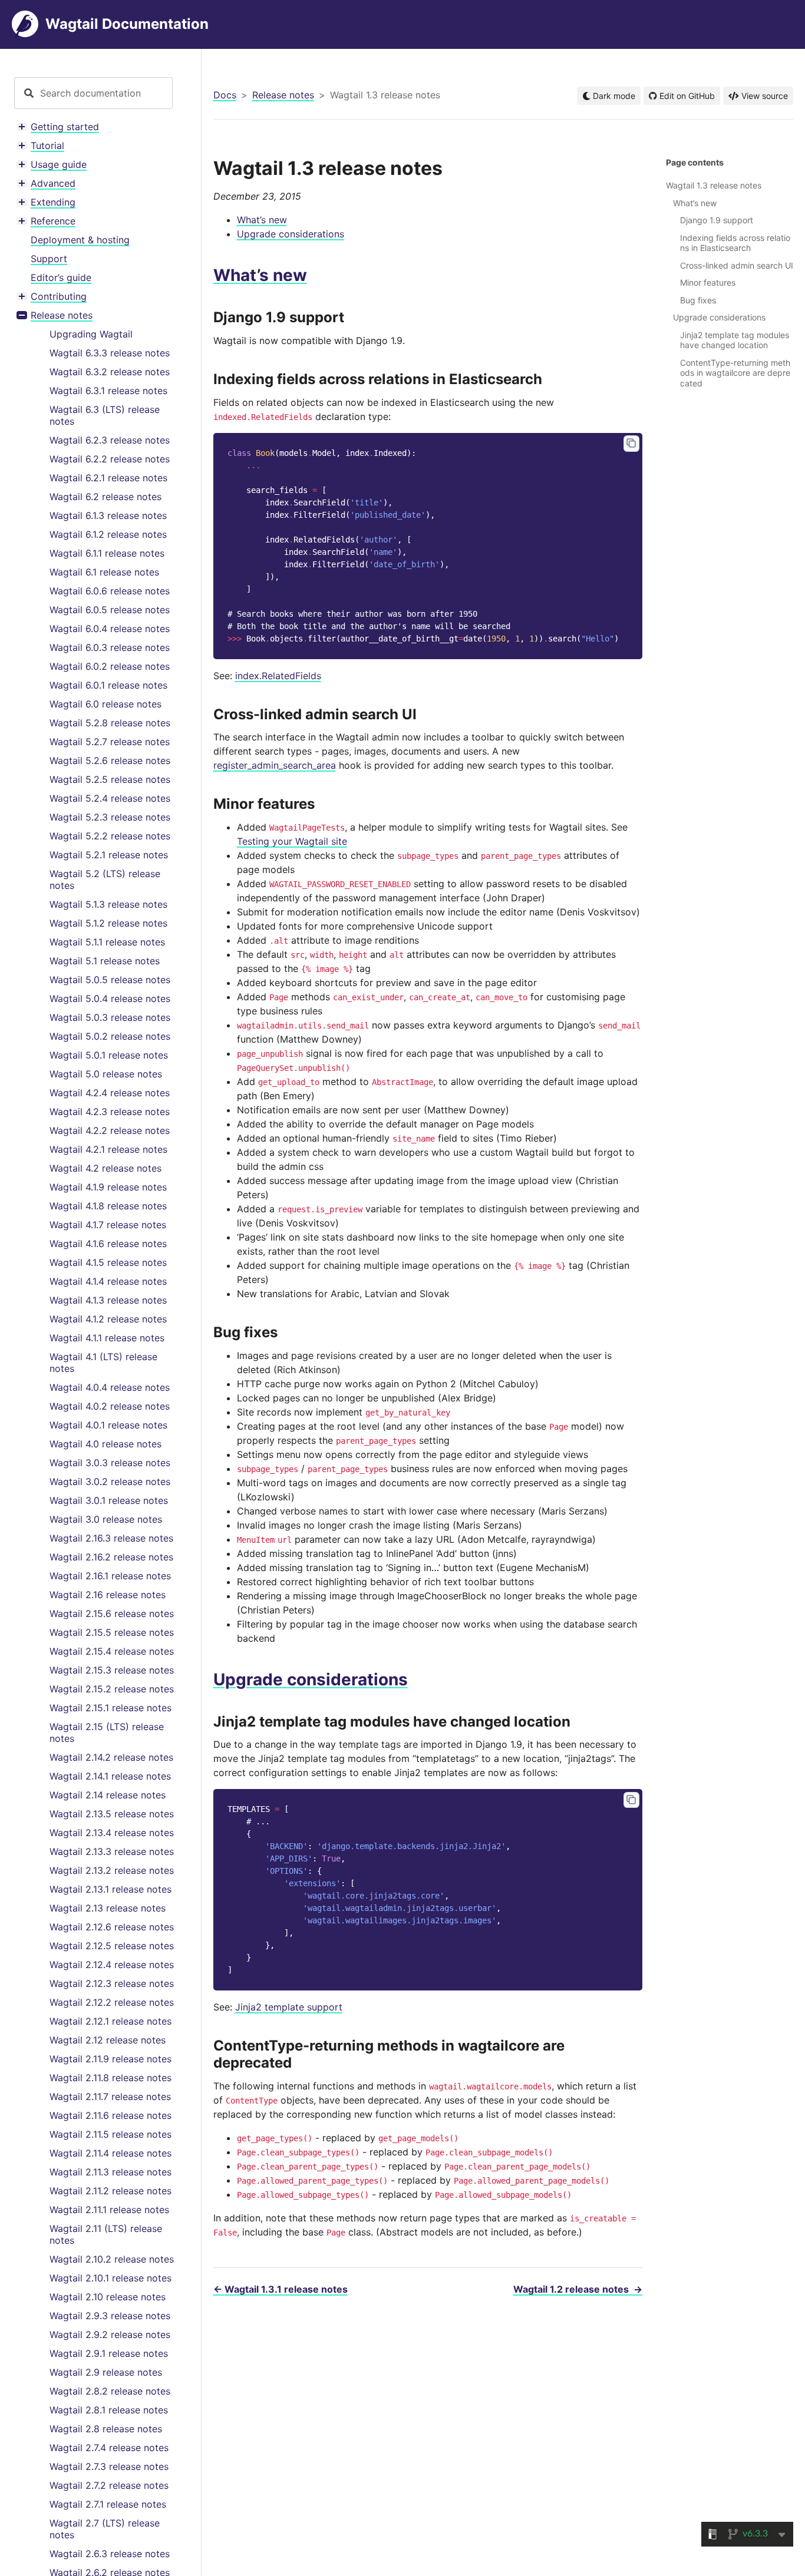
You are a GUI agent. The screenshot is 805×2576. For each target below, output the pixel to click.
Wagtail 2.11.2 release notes (110, 2191)
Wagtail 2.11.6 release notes (110, 2115)
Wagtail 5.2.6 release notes (110, 760)
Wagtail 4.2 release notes (105, 1168)
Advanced (53, 183)
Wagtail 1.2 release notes (578, 2289)
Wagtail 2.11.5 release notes (110, 2134)
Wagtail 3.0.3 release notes (110, 1463)
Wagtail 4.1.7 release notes (108, 1225)
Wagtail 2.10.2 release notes (112, 2259)
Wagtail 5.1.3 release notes (108, 904)
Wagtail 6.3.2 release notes (110, 372)
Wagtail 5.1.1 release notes (107, 942)
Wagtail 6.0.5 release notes (110, 610)
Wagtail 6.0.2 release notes (110, 666)
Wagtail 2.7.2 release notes (109, 2485)
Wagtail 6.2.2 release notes (110, 459)
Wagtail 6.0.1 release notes (108, 685)
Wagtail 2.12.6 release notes (112, 1927)
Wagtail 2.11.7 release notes (110, 2096)
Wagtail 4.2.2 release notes (110, 1130)
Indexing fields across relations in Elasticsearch (735, 243)
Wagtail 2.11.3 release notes (110, 2172)
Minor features (708, 282)
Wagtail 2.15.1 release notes (110, 1708)
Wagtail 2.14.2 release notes (111, 1757)
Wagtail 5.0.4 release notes (110, 998)
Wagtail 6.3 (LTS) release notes (105, 415)
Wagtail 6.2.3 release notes (110, 440)
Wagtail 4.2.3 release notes (110, 1112)
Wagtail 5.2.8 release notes (110, 723)
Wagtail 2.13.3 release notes (112, 1851)
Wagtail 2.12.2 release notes (112, 2002)
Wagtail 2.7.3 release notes (109, 2466)
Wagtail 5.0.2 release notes (110, 1036)
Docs (225, 95)
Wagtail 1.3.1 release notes (281, 2289)
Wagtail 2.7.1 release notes (108, 2504)
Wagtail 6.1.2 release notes (108, 534)
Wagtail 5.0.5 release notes (110, 980)
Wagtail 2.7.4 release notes (109, 2448)
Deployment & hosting (80, 240)
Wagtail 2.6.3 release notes (110, 2554)
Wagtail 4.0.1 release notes (108, 1425)
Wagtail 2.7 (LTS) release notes (105, 2529)
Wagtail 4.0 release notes (105, 1444)
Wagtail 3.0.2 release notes (110, 1482)
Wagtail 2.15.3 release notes (112, 1670)
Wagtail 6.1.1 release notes (107, 553)
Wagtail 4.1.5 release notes (108, 1262)
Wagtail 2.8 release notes (106, 2429)
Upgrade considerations (291, 234)
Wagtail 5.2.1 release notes (109, 855)
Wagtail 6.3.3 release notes (110, 353)
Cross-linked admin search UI (737, 265)
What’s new (262, 220)
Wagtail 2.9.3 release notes (110, 2316)
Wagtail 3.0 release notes (106, 1519)
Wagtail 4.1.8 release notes (108, 1206)
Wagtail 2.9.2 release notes (110, 2334)
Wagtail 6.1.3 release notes (108, 515)
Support (49, 259)
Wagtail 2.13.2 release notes (112, 1870)
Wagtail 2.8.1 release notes (109, 2410)
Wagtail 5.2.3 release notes (110, 817)
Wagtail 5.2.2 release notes (110, 836)
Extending (53, 202)
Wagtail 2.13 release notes (108, 1908)
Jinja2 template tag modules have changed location (735, 340)
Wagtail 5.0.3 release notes (110, 1017)
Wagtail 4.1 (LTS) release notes (103, 1363)
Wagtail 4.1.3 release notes (108, 1300)
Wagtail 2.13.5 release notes (112, 1814)
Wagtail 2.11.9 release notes (110, 2059)
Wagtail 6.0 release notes (105, 704)
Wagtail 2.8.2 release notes (110, 2391)
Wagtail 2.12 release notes (108, 2040)
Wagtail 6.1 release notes (104, 572)
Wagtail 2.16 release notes (108, 1595)
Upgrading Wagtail (91, 334)
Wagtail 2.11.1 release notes (109, 2210)
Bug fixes (698, 300)
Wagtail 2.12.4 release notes (112, 1965)
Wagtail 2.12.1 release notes (110, 2021)
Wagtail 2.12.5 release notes (112, 1946)
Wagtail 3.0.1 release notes (109, 1500)
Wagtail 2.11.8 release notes (110, 2078)
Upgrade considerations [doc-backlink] (311, 1679)
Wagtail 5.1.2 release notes (108, 923)
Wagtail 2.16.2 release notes (111, 1557)
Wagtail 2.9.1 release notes (109, 2353)
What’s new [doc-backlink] (260, 275)
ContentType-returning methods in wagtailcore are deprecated (735, 373)
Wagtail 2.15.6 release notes (112, 1613)
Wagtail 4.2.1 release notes (108, 1149)
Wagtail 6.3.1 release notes (108, 391)
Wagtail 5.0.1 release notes (109, 1055)
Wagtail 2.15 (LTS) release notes (107, 1732)
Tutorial (47, 146)
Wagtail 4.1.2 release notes (108, 1319)
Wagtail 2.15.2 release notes (112, 1689)
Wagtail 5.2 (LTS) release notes (105, 879)
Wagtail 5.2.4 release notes (110, 798)
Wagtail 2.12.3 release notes (112, 1983)
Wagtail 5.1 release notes (105, 961)
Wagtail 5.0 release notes (106, 1074)
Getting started (65, 127)
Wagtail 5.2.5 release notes (110, 779)
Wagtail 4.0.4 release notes (110, 1387)
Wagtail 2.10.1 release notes (110, 2278)
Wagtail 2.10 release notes (108, 2297)
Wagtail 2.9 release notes (106, 2372)
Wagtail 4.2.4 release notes (110, 1093)
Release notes (62, 315)
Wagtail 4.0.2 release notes (110, 1406)
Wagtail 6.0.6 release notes (110, 591)
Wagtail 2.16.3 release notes (111, 1538)
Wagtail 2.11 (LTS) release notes (106, 2234)
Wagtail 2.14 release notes (108, 1795)
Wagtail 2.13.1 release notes (110, 1889)
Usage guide (59, 164)
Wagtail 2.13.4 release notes (112, 1833)
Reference (53, 221)
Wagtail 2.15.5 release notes (112, 1632)
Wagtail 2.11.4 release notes (110, 2153)
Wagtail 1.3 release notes (714, 185)
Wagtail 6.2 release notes (105, 497)
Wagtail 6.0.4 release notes (110, 629)
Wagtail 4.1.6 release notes (108, 1244)
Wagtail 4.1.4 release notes (108, 1281)
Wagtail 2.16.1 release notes (110, 1576)
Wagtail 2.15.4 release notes (112, 1651)
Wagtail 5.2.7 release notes (110, 742)
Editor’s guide (61, 277)
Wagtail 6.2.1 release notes (108, 478)
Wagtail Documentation (127, 24)
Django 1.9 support (717, 220)
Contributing (59, 296)
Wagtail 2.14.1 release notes (110, 1776)
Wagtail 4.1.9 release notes (108, 1187)
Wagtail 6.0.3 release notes (110, 647)
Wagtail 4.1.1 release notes (107, 1338)
